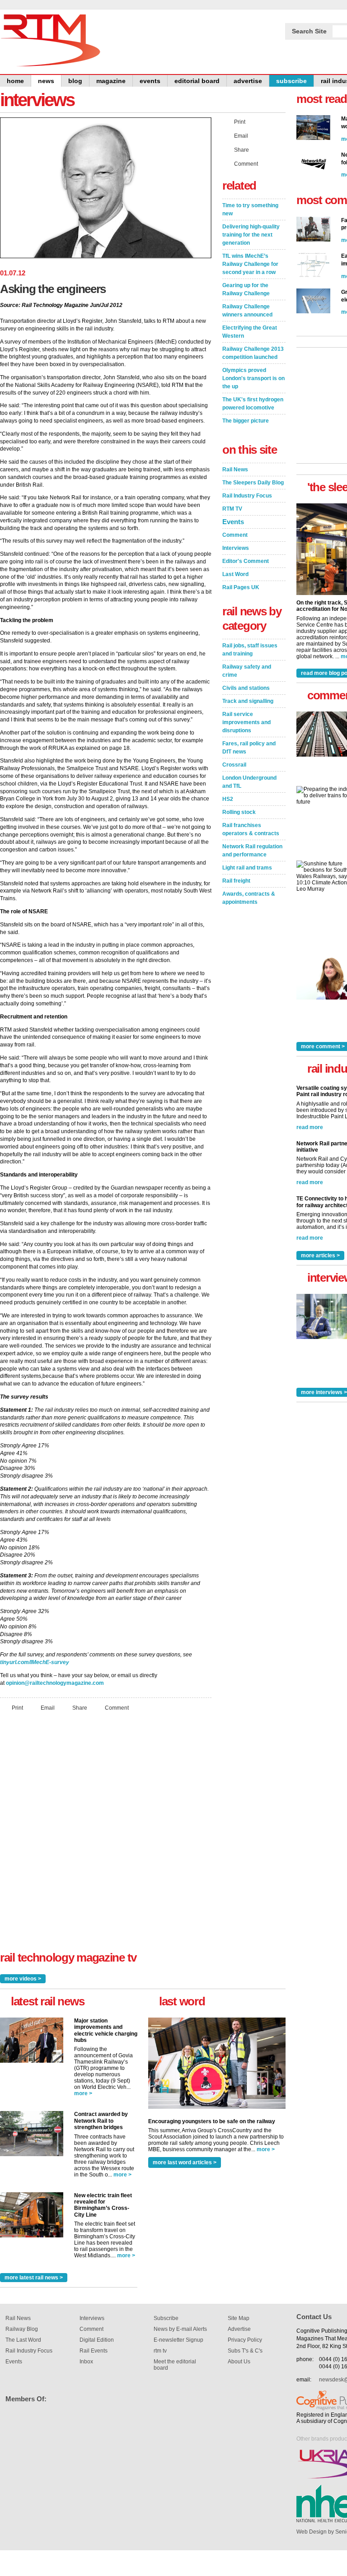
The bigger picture (246, 421)
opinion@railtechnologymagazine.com (55, 1683)
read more (310, 1127)
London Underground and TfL (249, 782)
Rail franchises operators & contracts (251, 829)
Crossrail (234, 765)
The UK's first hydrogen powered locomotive (253, 404)
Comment (117, 1708)
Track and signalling (248, 701)
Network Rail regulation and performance (252, 851)
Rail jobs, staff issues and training (250, 650)
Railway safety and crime (247, 671)
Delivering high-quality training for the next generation (251, 235)
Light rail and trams (247, 868)
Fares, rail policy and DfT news (249, 748)
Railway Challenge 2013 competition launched (253, 353)
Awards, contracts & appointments (249, 898)
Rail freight (236, 881)
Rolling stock (239, 812)
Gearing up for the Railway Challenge (246, 289)
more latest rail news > (34, 2278)
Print (17, 1708)
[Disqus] (106, 1838)
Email (48, 1708)
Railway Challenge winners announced (247, 311)
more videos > (23, 1979)
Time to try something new (250, 209)
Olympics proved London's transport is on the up (253, 378)
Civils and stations (246, 688)
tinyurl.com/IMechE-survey (35, 1662)
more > (83, 2093)
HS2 (228, 799)
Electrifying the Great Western (250, 332)
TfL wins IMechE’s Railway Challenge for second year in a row (250, 264)
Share (80, 1708)
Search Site (309, 31)
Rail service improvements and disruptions (246, 722)
